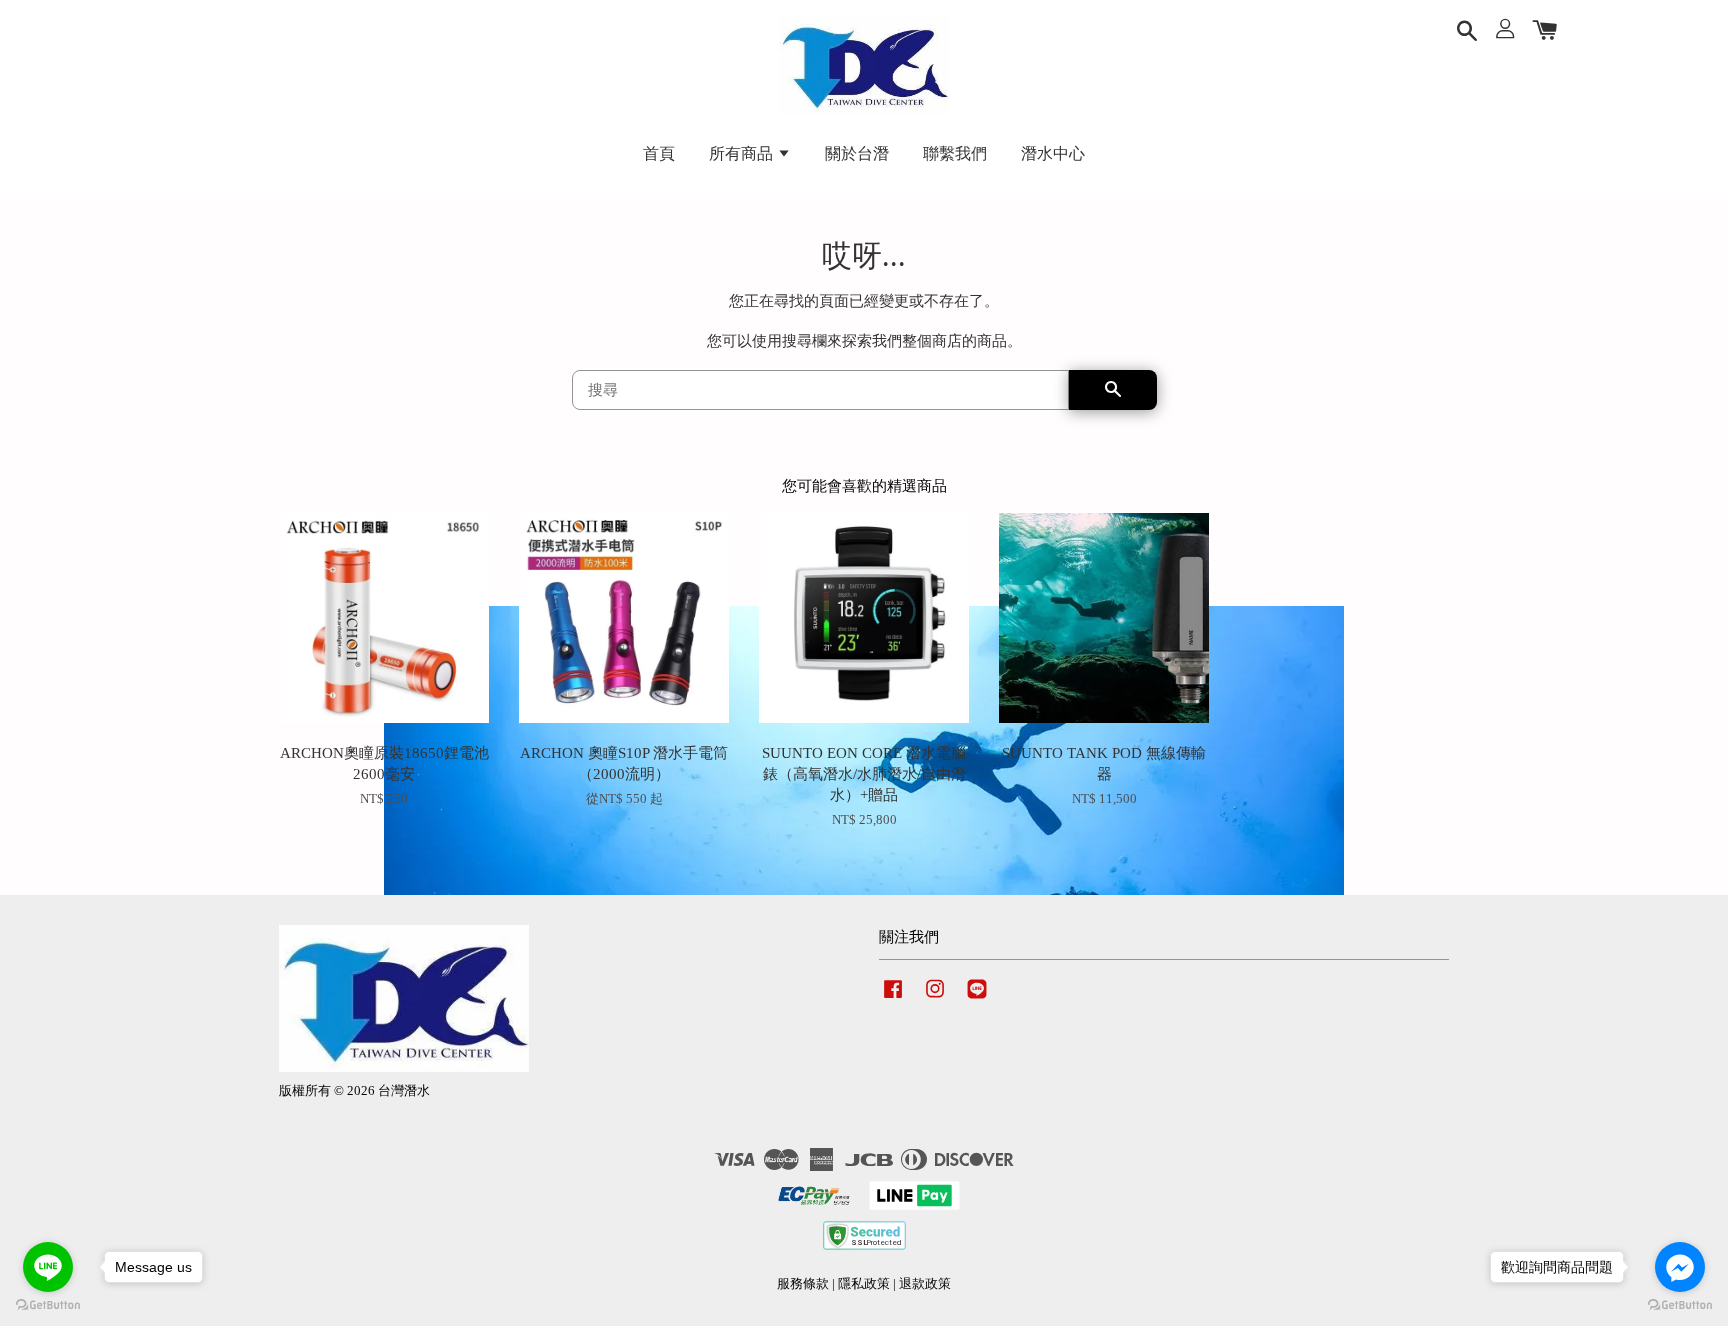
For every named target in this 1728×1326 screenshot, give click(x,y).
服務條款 (803, 1284)
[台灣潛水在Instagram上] (935, 999)
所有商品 (743, 153)
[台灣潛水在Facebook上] (893, 999)
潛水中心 (1053, 153)
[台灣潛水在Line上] (977, 999)
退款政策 (925, 1284)
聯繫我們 (955, 153)
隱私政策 (864, 1284)
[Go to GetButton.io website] (48, 1305)
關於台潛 (857, 153)
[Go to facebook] (1680, 1267)
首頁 (659, 153)
